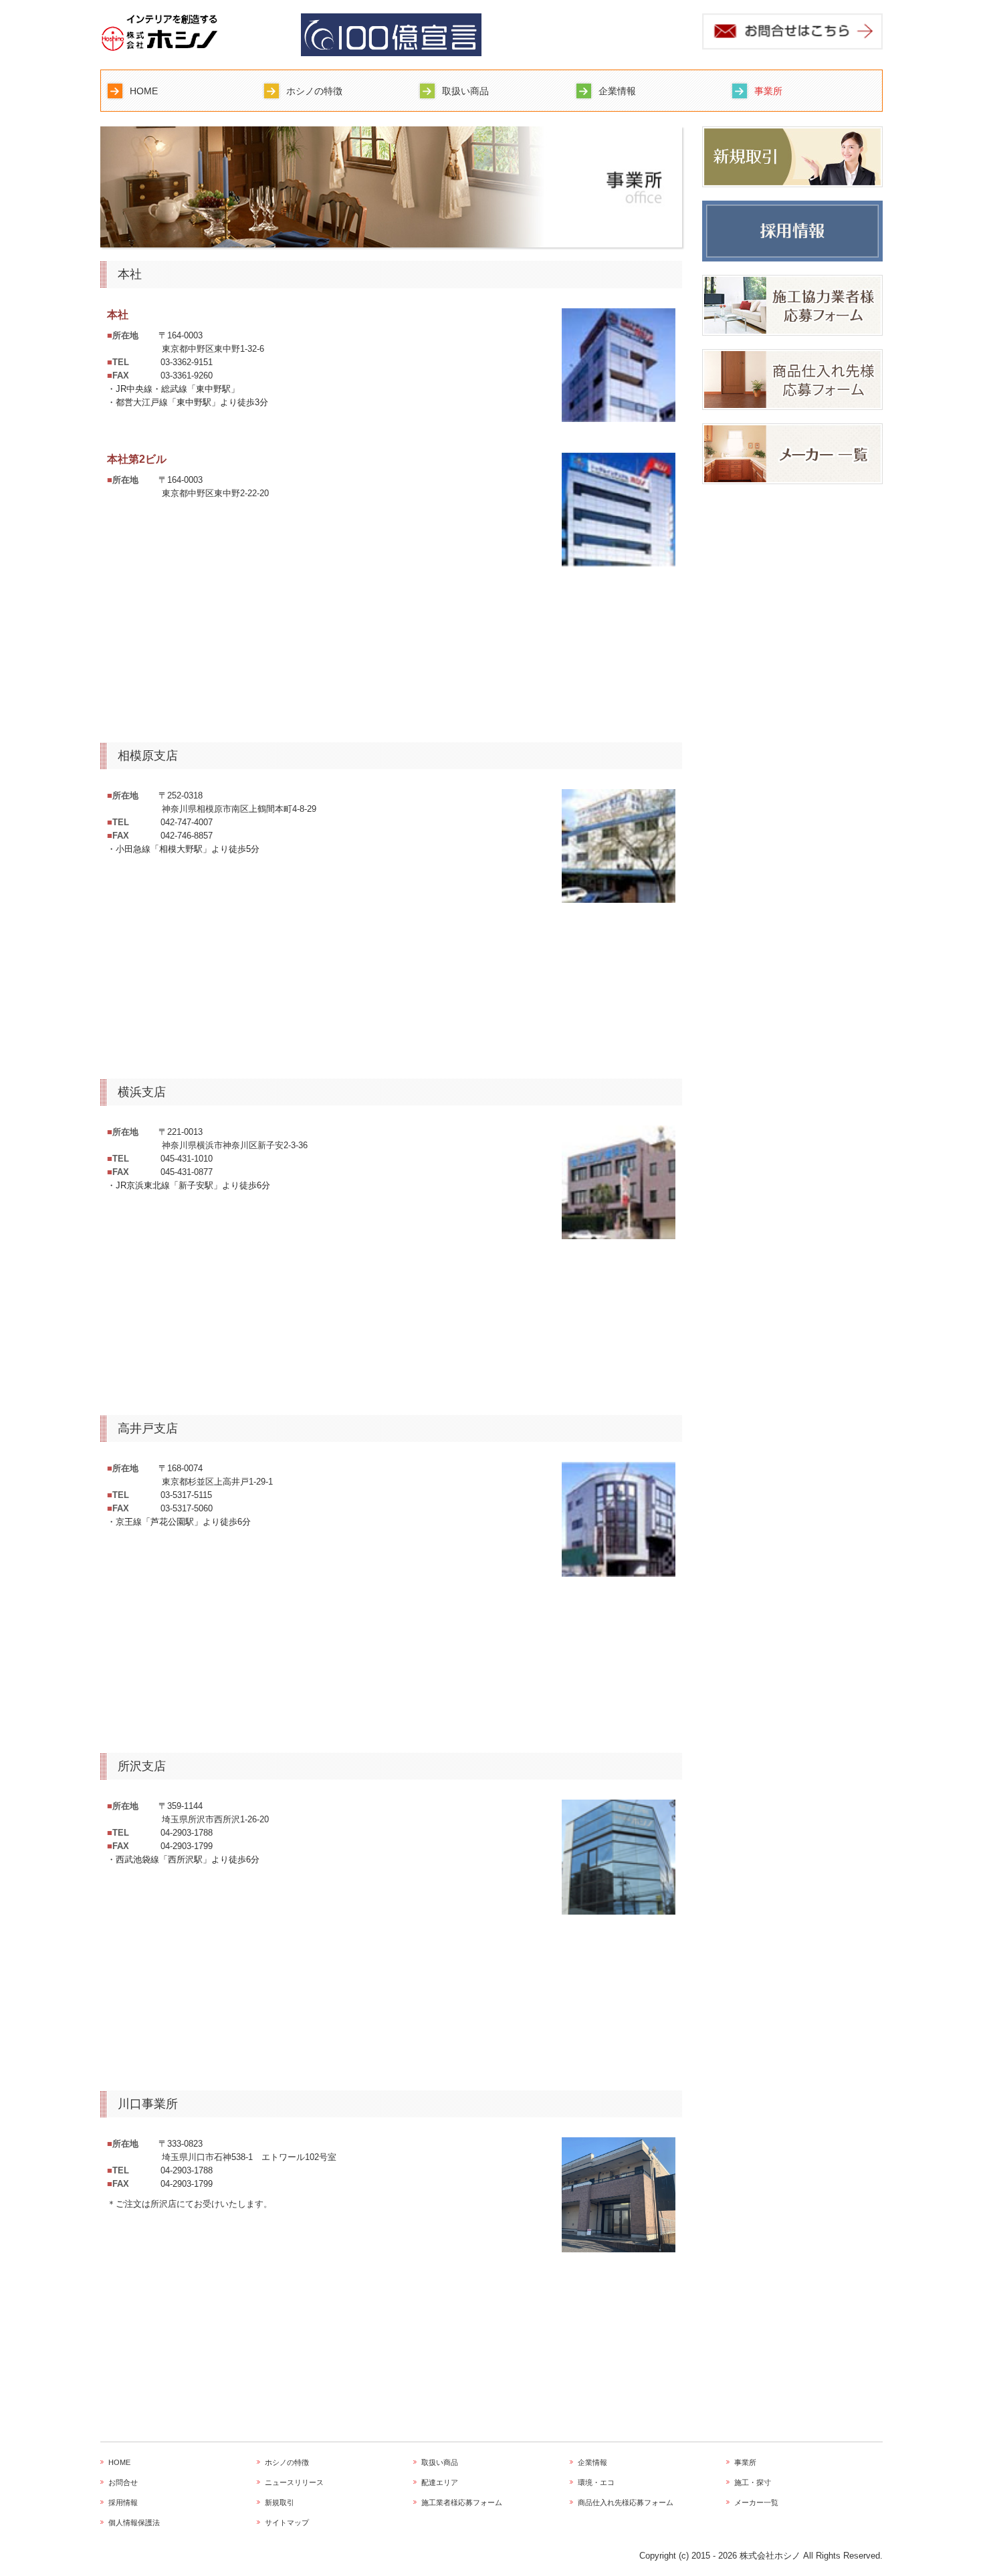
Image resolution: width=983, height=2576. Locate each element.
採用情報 (123, 2502)
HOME (144, 91)
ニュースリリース (294, 2482)
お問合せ (123, 2482)
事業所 (768, 91)
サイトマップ (287, 2523)
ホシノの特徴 (314, 91)
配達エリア (440, 2482)
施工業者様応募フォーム (462, 2502)
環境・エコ (596, 2482)
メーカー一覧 (756, 2502)
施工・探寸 (753, 2482)
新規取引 (280, 2502)
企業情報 (617, 91)
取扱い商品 (465, 91)
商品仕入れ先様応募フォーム (626, 2502)
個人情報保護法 (134, 2523)
